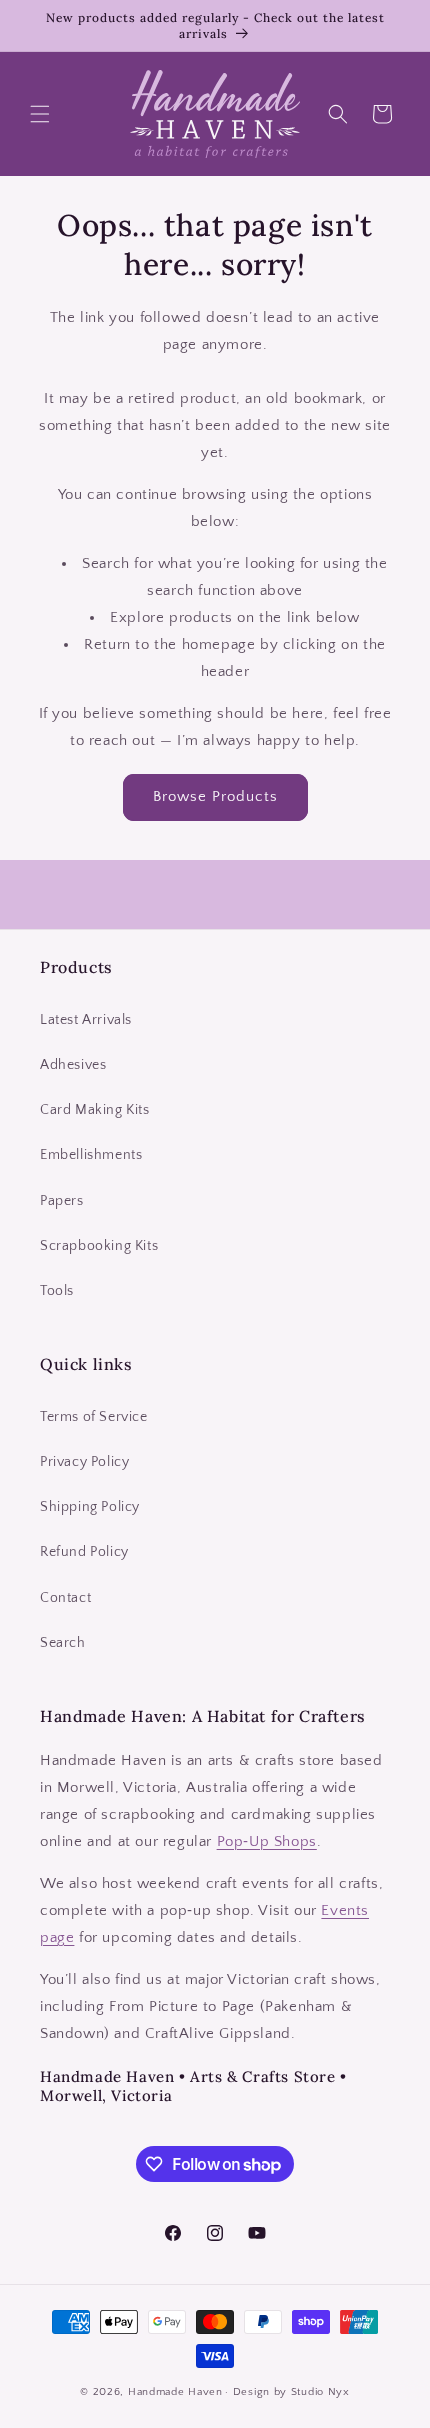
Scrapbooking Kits (99, 1246)
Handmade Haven (175, 2392)
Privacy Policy (84, 1462)
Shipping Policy (90, 1507)
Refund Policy (84, 1552)
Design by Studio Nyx (291, 2392)
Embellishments (91, 1155)
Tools (57, 1291)
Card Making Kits (95, 1110)
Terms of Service (94, 1417)
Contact (65, 1598)
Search (63, 1643)
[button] (40, 114)
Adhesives (73, 1065)
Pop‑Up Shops (267, 1841)
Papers (62, 1201)
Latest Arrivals (86, 1020)
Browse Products (215, 796)
